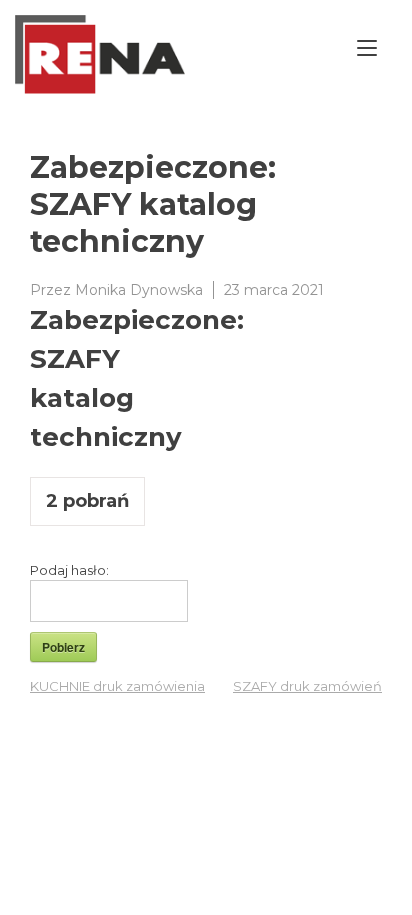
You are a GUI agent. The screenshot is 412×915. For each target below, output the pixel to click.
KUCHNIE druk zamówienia (117, 686)
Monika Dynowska (139, 290)
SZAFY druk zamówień (307, 686)
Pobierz (63, 647)
